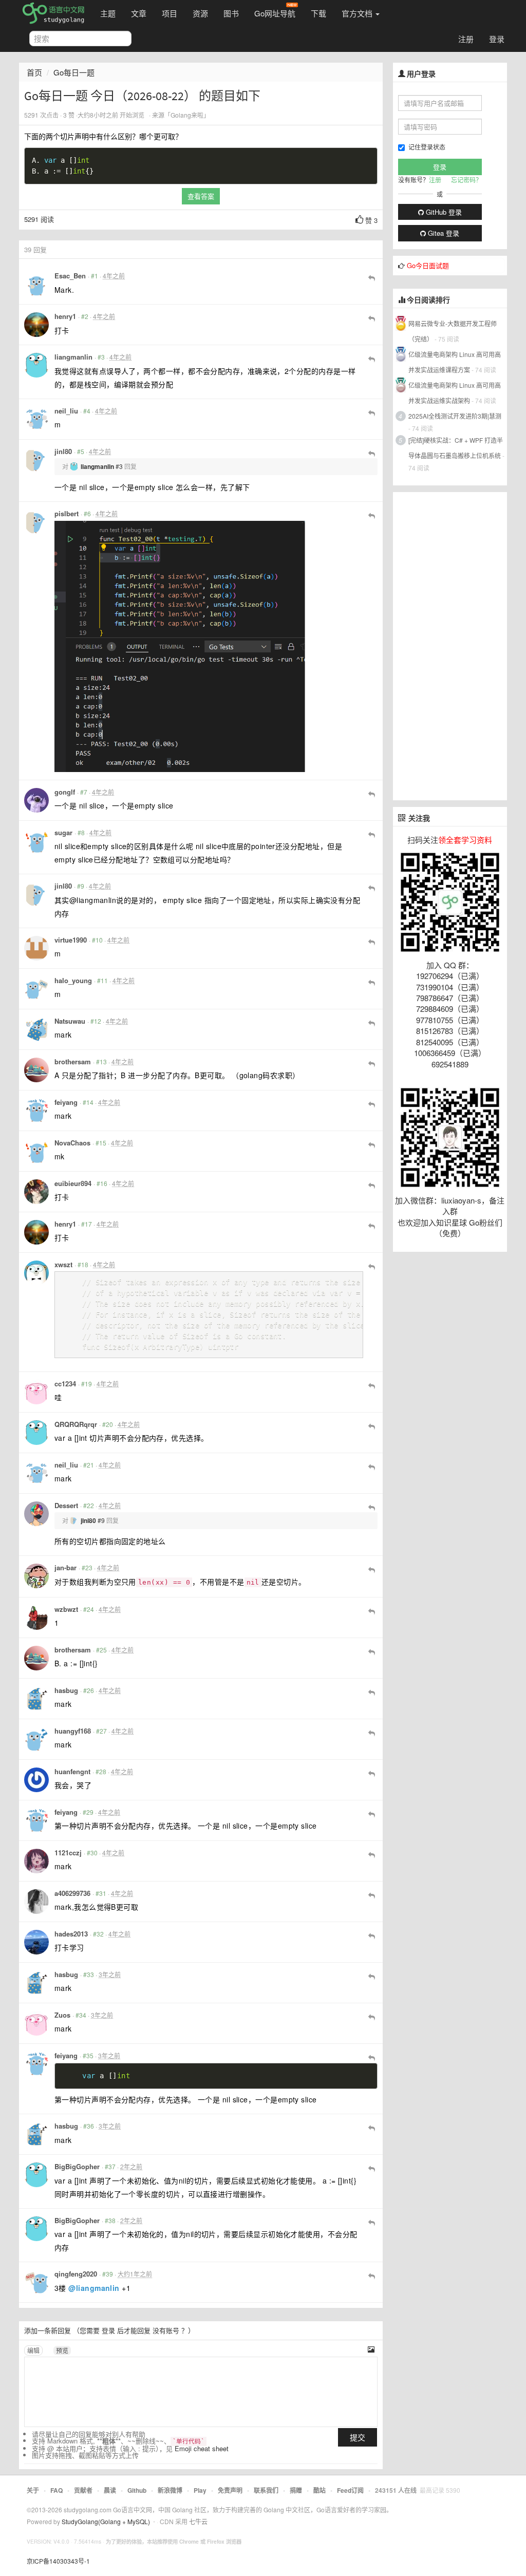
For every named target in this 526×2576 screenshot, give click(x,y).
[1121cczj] (36, 1861)
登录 (497, 39)
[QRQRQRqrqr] (36, 1433)
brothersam (73, 1061)
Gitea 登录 (443, 233)
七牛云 (198, 2521)
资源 (200, 13)
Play (200, 2490)
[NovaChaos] (36, 1151)
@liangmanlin (94, 2288)
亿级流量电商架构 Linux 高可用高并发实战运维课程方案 (455, 362)
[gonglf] (36, 800)
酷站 (320, 2490)
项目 (170, 13)
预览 (62, 2350)
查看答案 (201, 196)
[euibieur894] (36, 1192)
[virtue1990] (36, 948)
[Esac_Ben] (36, 284)
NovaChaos (72, 1143)
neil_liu (66, 411)
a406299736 (72, 1893)
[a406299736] (36, 1902)
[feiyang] (36, 1111)
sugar (63, 832)
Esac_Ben (70, 276)
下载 (318, 13)
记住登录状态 (427, 147)
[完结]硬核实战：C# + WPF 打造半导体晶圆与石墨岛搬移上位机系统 (456, 448)
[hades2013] (36, 1942)
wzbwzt (66, 1609)
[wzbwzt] (36, 1618)
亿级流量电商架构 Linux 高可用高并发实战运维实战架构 (455, 393)
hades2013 (71, 1934)
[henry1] (36, 325)
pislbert (67, 513)
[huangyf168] (36, 1739)
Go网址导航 (275, 13)
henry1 (65, 316)
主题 (108, 13)
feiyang (66, 1102)
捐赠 (296, 2490)
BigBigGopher (77, 2166)
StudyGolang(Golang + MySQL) (106, 2521)
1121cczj (68, 1853)
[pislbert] (36, 522)
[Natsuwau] (36, 1029)
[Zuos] (36, 2023)
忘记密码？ (466, 180)
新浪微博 (170, 2490)
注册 (466, 39)
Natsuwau (70, 1021)
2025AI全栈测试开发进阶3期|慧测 (455, 416)
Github (137, 2490)
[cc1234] (36, 1392)
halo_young (73, 980)
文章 (139, 13)
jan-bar (65, 1567)
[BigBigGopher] (36, 2175)
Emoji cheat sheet (202, 2448)
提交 (358, 2437)
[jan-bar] (36, 1576)
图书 (231, 13)
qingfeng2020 (76, 2274)
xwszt (63, 1264)
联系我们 (266, 2490)
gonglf (65, 792)
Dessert (66, 1505)
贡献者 (83, 2490)
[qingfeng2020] (36, 2282)
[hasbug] (36, 1699)
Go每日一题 (74, 72)
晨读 (110, 2490)
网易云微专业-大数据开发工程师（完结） (453, 331)
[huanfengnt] (36, 1780)
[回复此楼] (372, 277)
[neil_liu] (36, 419)
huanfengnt (72, 1771)
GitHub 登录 (443, 212)
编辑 (33, 2350)
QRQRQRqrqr (76, 1424)
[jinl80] (36, 460)
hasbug (66, 1690)
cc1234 (65, 1384)
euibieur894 (73, 1183)
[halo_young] (36, 989)
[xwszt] (36, 1273)
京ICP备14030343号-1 (58, 2561)
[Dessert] (36, 1514)
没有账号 (166, 2330)
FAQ (57, 2490)
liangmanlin (73, 357)
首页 (34, 72)
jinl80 (63, 451)
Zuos (62, 2015)
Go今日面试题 (428, 265)
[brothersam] (36, 1070)
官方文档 (358, 13)
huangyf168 (73, 1731)
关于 (33, 2490)
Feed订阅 (350, 2490)
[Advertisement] (450, 646)
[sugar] (36, 841)
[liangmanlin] (36, 365)
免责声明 (230, 2490)
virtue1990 (71, 940)
